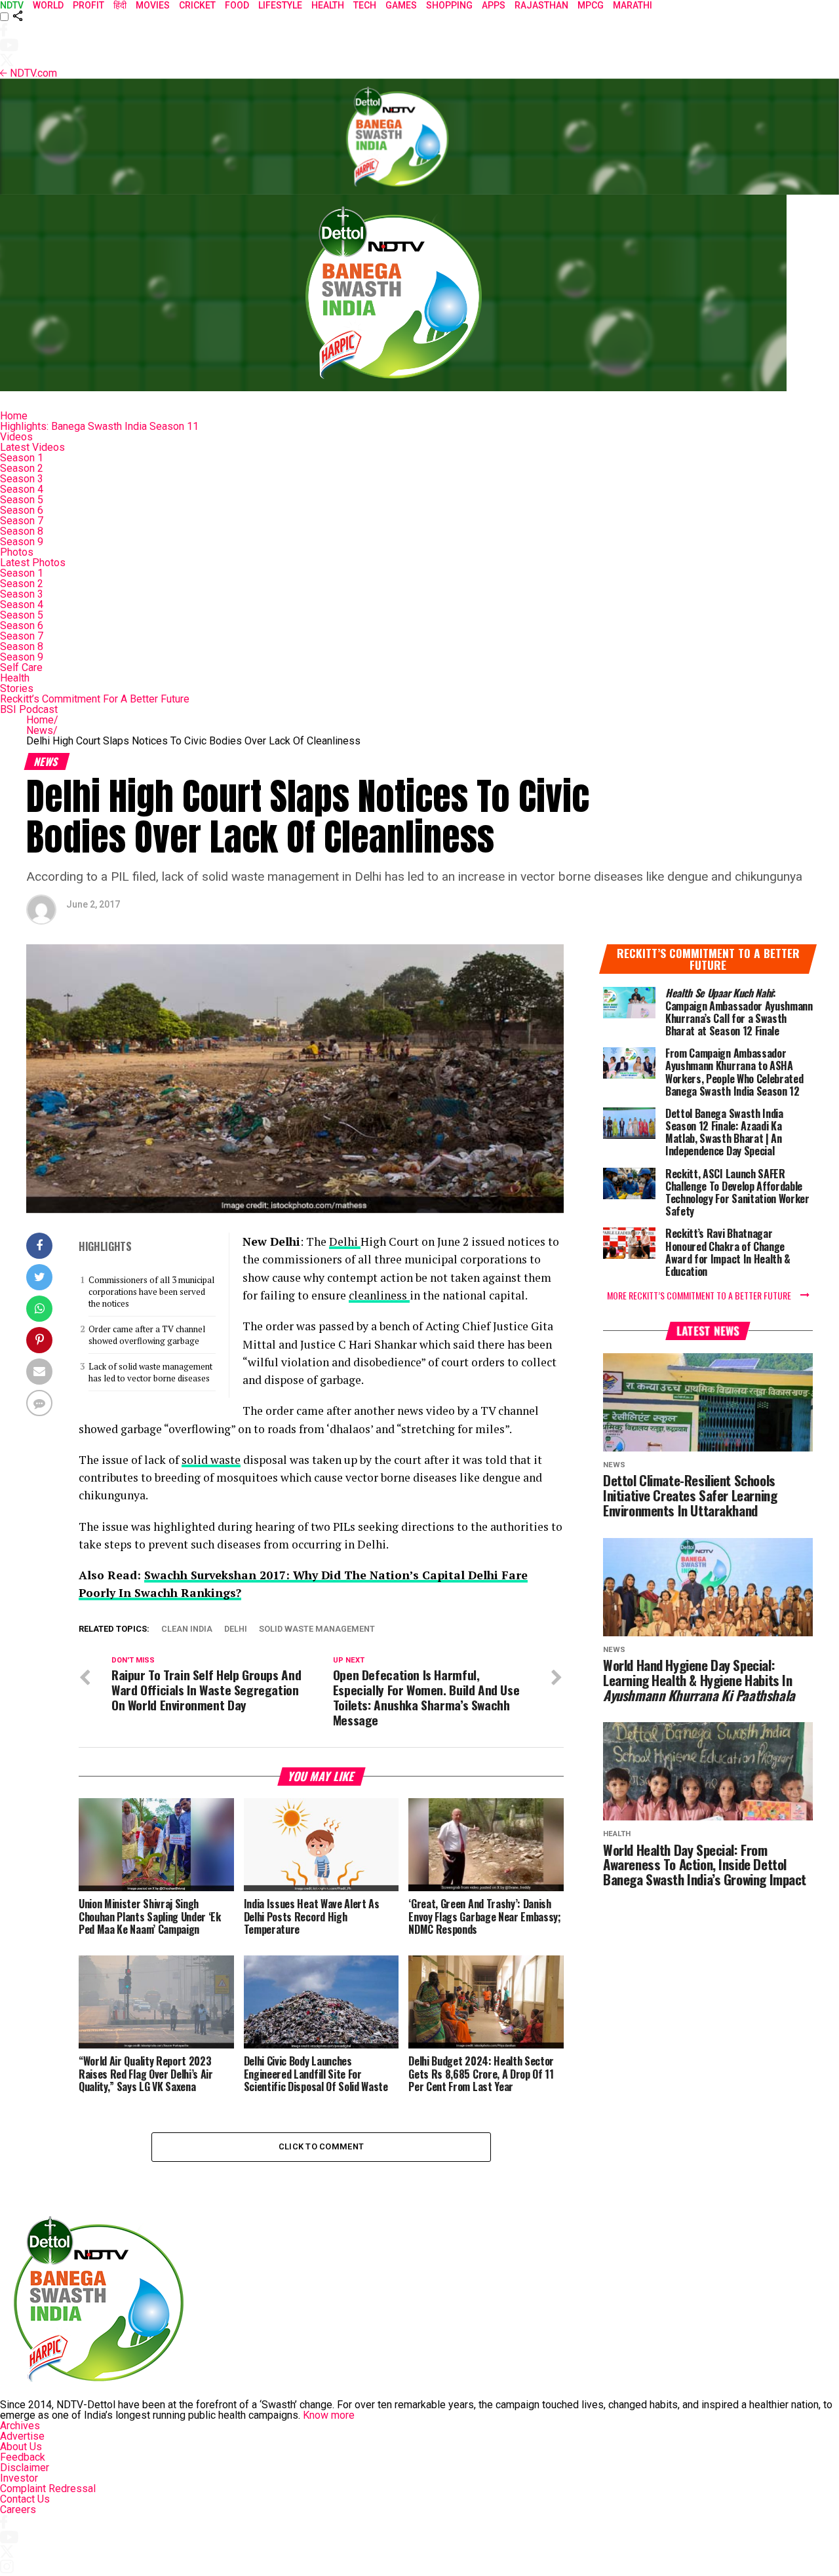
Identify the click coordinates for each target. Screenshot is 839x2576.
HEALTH (328, 5)
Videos (16, 437)
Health (15, 678)
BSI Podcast (29, 709)
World (48, 5)
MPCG (591, 5)
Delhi (345, 1241)
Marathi (633, 5)
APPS (494, 5)
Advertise (22, 2436)
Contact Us (25, 2499)
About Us (21, 2447)
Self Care (21, 667)
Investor (19, 2478)
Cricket (197, 5)
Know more (329, 2415)
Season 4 (22, 489)
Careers (18, 2509)
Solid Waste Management (317, 1629)
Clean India (187, 1629)
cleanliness (379, 1295)
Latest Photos (33, 563)
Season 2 (22, 468)
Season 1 (22, 458)
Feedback (23, 2457)
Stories (17, 688)
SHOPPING (449, 5)
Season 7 (22, 521)
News (42, 730)
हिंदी (120, 5)
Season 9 (22, 542)
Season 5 (22, 500)
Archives (20, 2426)
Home (14, 416)
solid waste (211, 1460)
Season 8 (22, 531)
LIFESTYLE (280, 5)
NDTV (12, 5)
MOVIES (153, 5)
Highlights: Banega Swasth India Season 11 (99, 426)
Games (401, 5)
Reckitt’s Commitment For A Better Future (95, 699)
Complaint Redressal (48, 2489)
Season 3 (22, 479)
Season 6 (22, 510)
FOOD (237, 5)
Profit (88, 5)
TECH (365, 5)
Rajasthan (541, 5)
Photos (17, 552)
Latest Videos (32, 447)
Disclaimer (25, 2468)
